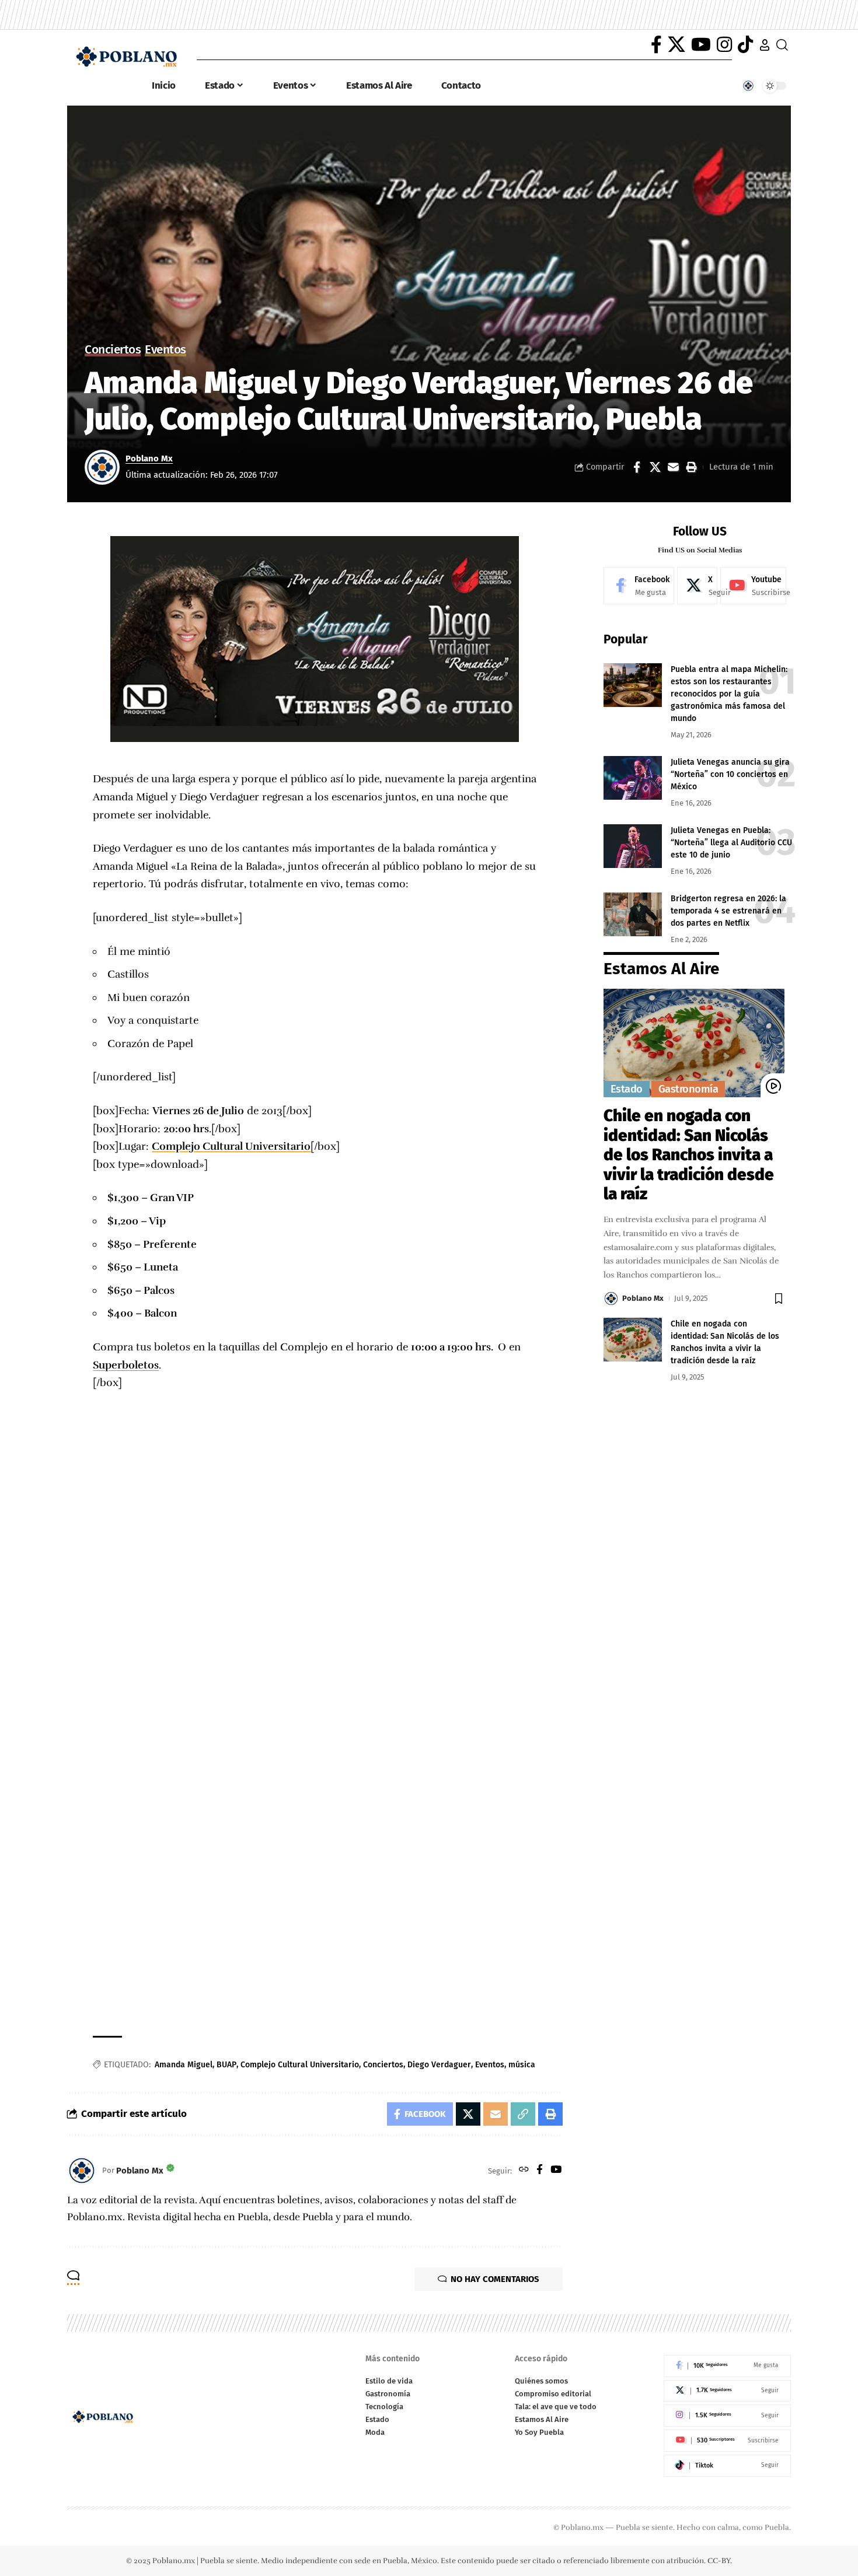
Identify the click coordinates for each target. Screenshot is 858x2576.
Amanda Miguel (184, 2065)
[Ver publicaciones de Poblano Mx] (102, 467)
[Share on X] (655, 467)
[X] (676, 45)
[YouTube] (701, 45)
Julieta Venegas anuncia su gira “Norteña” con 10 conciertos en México (730, 774)
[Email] (673, 467)
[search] (782, 45)
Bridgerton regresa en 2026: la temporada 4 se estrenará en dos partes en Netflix (728, 911)
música (522, 2065)
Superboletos (126, 1365)
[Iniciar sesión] (765, 45)
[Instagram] (724, 45)
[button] (691, 467)
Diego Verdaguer (439, 2065)
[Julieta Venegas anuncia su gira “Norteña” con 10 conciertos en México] (633, 778)
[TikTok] (745, 45)
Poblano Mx (149, 459)
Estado (627, 1089)
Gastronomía (688, 1089)
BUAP (226, 2065)
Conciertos (113, 350)
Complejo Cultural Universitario (231, 1146)
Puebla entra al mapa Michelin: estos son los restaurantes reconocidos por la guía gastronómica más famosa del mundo (729, 694)
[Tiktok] (727, 2466)
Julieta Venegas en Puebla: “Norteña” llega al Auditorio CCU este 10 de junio (731, 843)
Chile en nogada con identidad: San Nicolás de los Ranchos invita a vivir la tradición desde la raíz (689, 1155)
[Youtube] (753, 586)
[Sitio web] (524, 2171)
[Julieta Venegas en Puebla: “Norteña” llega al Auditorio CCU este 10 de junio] (633, 846)
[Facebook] (656, 45)
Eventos (165, 350)
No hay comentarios (495, 2279)
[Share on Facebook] (637, 467)
